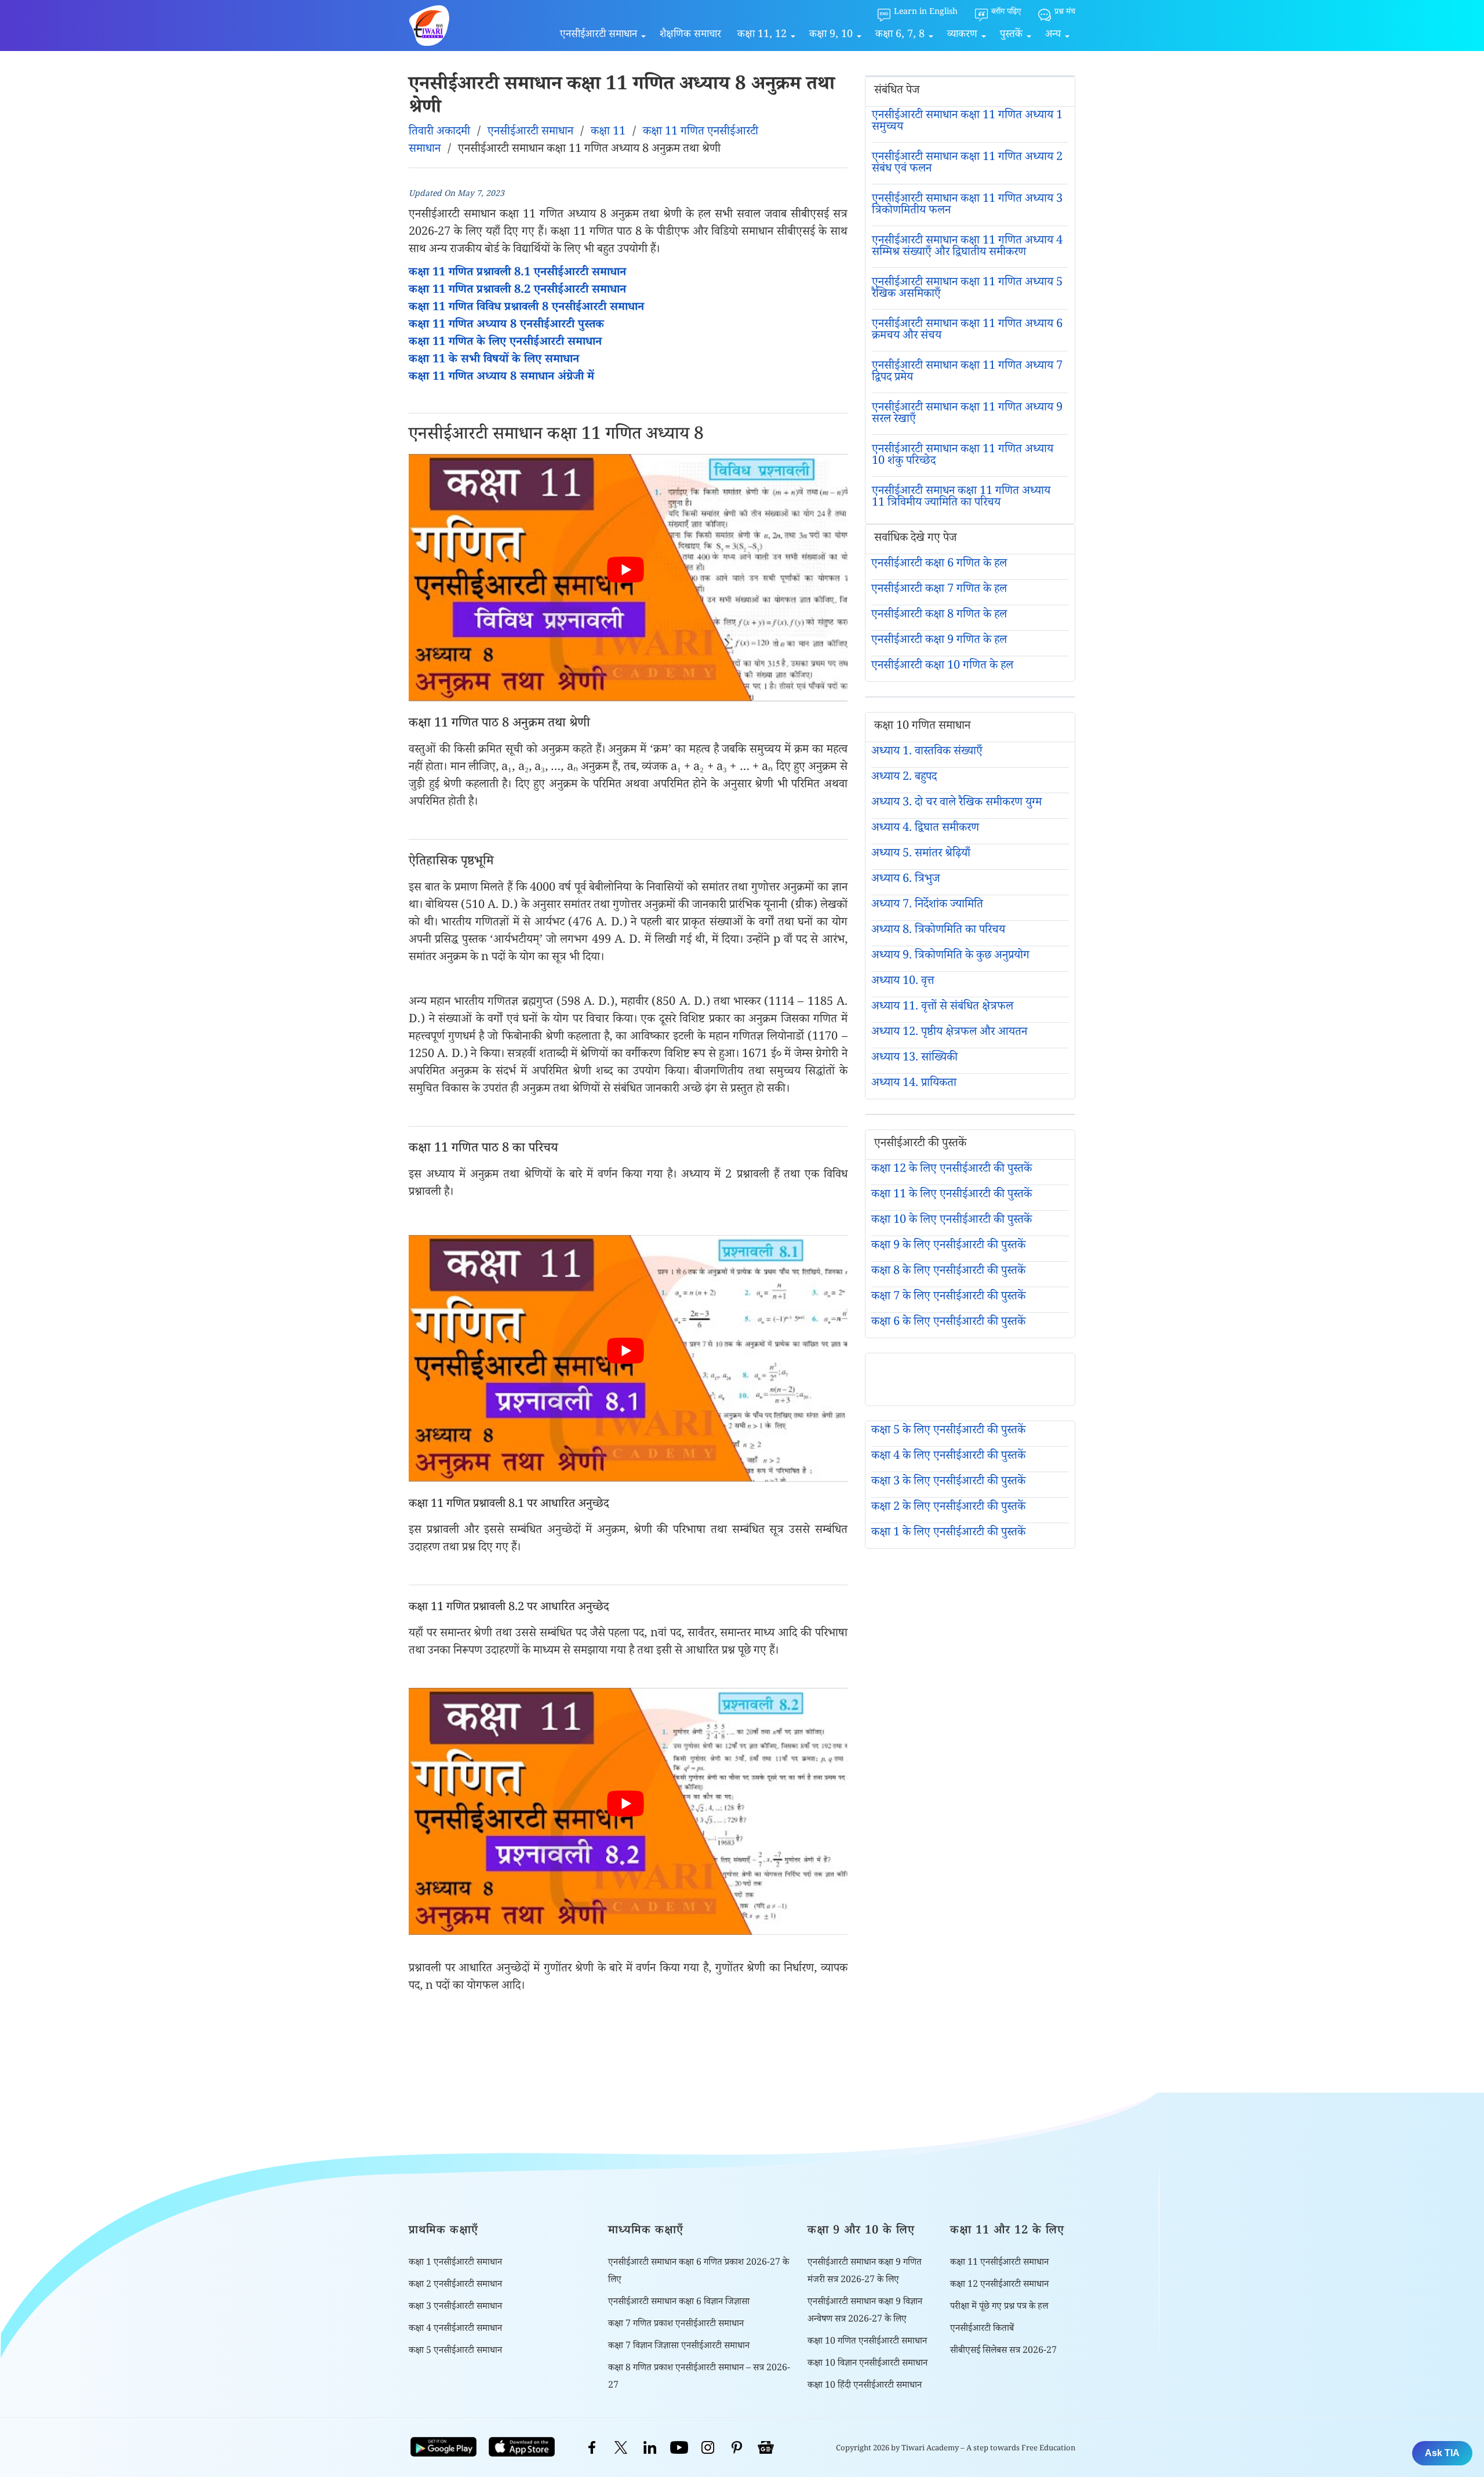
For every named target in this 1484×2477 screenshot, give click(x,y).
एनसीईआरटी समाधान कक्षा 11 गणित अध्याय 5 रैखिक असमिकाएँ (967, 289)
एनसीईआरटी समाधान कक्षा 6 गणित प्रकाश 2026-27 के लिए (699, 2272)
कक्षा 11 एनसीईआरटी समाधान (999, 2263)
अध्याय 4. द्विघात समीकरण (925, 829)
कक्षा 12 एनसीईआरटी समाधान (999, 2285)
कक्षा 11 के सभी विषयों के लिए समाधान (494, 361)
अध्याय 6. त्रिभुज (905, 880)
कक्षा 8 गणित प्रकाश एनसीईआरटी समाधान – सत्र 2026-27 (699, 2378)
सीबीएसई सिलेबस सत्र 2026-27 (1003, 2351)
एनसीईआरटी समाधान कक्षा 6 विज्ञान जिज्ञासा (679, 2303)
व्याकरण (962, 35)
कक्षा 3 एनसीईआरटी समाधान (455, 2307)
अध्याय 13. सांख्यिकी (914, 1059)
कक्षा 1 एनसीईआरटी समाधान (455, 2263)
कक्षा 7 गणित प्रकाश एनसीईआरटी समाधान (676, 2325)
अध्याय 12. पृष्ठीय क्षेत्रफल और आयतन (949, 1033)
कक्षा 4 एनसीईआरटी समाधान (455, 2329)
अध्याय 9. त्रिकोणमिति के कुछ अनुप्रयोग (950, 957)
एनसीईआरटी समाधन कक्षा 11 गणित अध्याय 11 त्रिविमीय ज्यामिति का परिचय (961, 498)
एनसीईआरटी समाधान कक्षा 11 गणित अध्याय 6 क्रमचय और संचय (967, 331)
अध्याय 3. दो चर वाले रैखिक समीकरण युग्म (956, 804)
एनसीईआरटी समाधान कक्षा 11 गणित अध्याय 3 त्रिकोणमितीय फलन (967, 206)
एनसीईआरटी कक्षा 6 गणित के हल (939, 565)
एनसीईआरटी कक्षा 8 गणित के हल (939, 616)
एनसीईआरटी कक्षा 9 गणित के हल (939, 641)
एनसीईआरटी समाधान (599, 35)
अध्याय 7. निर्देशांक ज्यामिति (927, 906)
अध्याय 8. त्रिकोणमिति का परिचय (938, 931)
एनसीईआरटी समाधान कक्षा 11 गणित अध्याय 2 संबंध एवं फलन (967, 164)
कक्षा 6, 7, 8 (900, 35)
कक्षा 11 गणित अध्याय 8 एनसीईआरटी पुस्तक (506, 326)
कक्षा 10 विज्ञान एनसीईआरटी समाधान (868, 2364)
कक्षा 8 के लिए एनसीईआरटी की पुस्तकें (948, 1272)
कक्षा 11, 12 (762, 35)
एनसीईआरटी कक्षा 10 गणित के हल (942, 667)
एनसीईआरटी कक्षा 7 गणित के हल (939, 590)
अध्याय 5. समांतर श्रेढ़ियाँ (921, 855)
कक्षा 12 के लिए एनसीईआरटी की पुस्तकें (952, 1170)
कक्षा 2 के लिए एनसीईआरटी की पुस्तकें (948, 1508)
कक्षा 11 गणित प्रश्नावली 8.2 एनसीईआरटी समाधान (517, 291)
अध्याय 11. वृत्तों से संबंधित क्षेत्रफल (942, 1008)
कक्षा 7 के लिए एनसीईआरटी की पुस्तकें (948, 1298)
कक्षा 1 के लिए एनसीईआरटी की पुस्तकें (948, 1534)
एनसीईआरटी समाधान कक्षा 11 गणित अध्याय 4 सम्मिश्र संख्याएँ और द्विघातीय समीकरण (967, 248)
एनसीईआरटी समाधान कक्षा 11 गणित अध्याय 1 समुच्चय (967, 122)
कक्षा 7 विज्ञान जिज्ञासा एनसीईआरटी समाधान (679, 2347)
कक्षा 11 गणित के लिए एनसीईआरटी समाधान (505, 343)
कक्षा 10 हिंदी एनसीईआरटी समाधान (865, 2386)
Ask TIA (1442, 2453)
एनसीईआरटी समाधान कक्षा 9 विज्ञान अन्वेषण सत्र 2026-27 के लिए (865, 2311)
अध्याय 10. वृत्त (903, 982)
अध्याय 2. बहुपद (904, 778)
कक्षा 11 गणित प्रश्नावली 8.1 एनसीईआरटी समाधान (517, 274)
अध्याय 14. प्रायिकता (914, 1084)
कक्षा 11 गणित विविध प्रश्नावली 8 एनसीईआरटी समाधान (526, 308)
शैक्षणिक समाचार (690, 35)
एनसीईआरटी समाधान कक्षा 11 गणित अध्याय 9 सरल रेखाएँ (967, 415)
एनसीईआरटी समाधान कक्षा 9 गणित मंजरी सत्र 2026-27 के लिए (865, 2272)
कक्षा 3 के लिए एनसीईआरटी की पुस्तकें (948, 1483)
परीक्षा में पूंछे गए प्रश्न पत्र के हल (999, 2307)
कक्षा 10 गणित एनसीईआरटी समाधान (867, 2342)
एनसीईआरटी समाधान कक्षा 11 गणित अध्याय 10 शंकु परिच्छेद (963, 456)
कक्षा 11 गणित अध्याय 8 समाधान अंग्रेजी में (501, 378)
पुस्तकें (1011, 35)
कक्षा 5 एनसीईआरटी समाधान (455, 2351)
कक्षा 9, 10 (831, 35)
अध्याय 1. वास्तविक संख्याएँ (927, 753)
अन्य (1053, 35)
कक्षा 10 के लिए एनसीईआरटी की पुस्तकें (952, 1221)
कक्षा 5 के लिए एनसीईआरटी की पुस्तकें (948, 1432)
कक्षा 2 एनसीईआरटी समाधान (455, 2285)
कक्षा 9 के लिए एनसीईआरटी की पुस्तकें (948, 1247)
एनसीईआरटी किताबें (982, 2329)
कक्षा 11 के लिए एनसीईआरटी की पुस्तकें (952, 1196)
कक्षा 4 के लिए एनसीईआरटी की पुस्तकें (948, 1457)
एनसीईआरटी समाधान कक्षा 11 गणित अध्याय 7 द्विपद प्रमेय (967, 373)
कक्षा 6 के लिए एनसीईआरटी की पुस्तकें (948, 1323)
